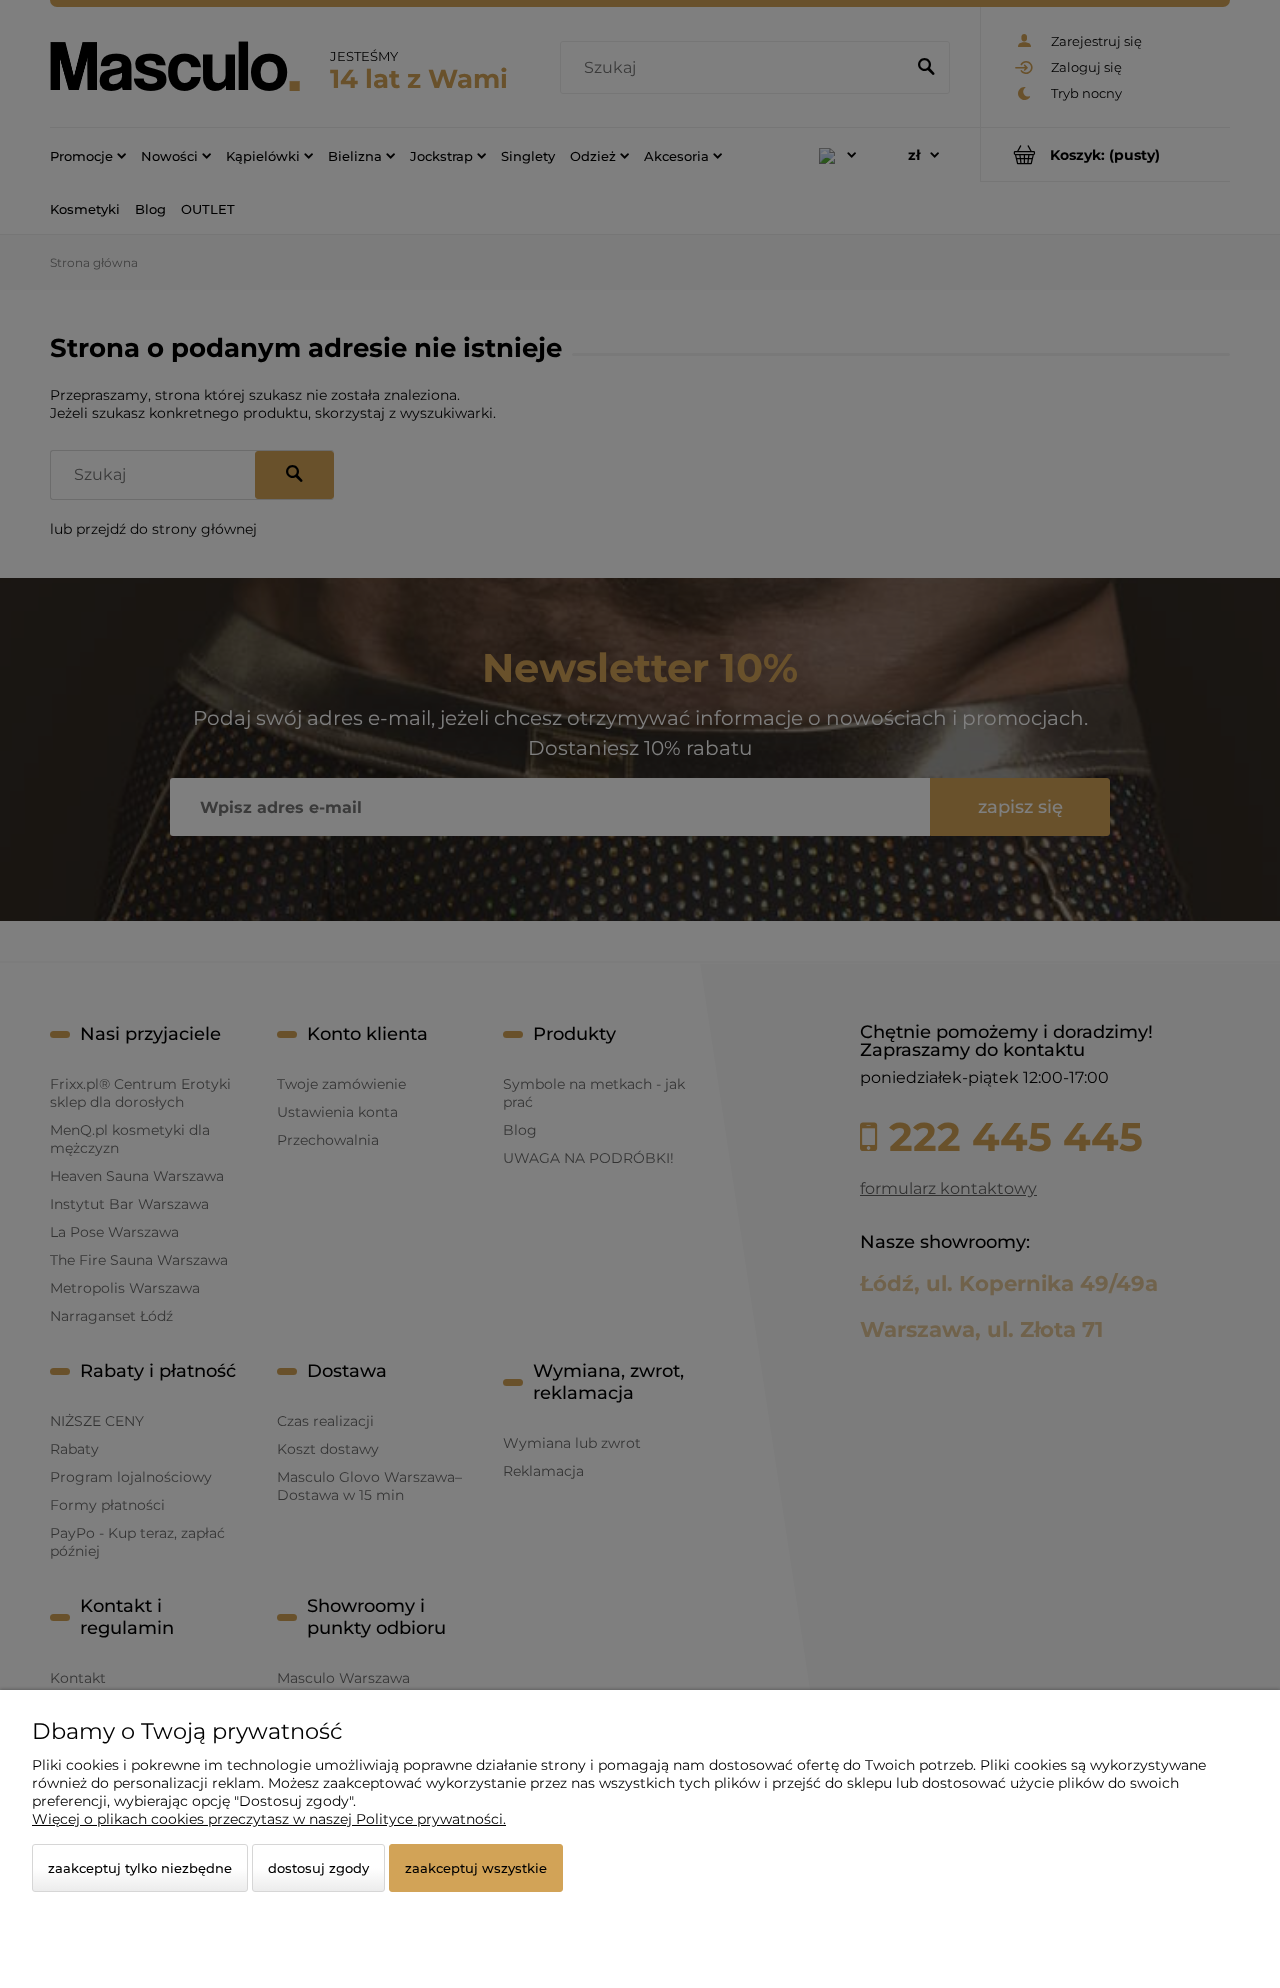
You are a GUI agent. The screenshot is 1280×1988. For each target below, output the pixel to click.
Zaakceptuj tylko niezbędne (140, 1868)
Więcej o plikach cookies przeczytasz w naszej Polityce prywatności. (269, 1819)
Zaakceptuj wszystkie (476, 1868)
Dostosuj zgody (318, 1868)
